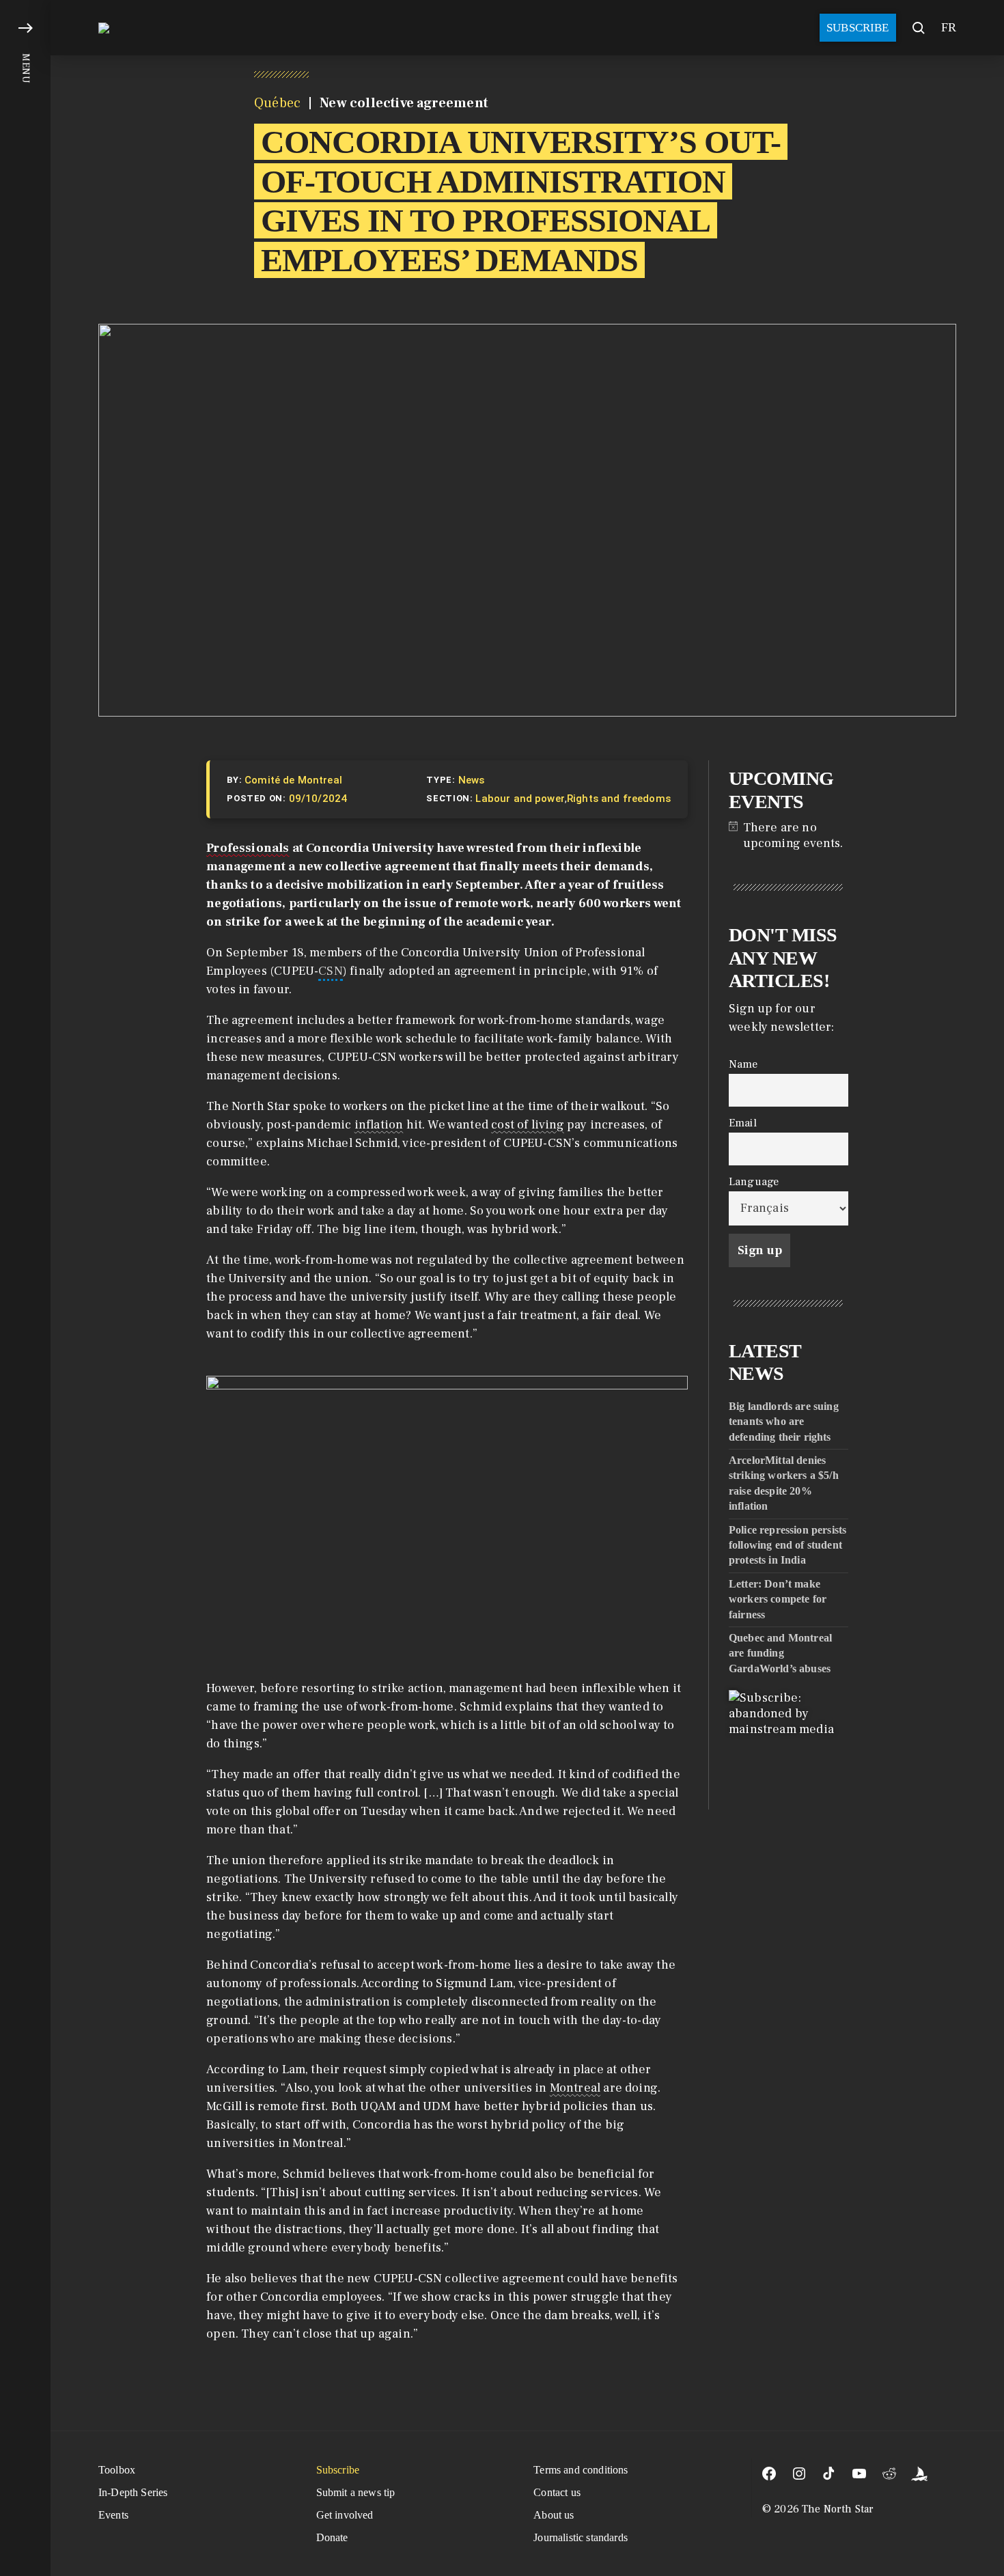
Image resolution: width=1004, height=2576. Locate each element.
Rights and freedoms (619, 799)
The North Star (838, 2509)
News (472, 780)
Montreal (575, 2088)
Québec (277, 103)
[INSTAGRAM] (799, 2474)
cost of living (528, 1125)
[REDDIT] (889, 2474)
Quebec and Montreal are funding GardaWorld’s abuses (780, 1652)
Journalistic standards (581, 2537)
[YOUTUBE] (859, 2474)
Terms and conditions (581, 2470)
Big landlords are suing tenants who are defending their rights (784, 1421)
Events (113, 2515)
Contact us (557, 2492)
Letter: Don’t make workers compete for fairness (778, 1598)
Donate (332, 2537)
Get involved (345, 2515)
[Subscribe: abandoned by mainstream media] (789, 1750)
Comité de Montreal (293, 780)
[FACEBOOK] (769, 2474)
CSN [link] (331, 971)
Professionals (248, 848)
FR (949, 27)
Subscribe (858, 28)
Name (743, 1063)
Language (754, 1181)
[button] (25, 1288)
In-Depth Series (133, 2492)
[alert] (789, 835)
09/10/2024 (318, 799)
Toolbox (117, 2470)
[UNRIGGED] (919, 2474)
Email (743, 1122)
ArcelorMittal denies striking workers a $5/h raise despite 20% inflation (784, 1483)
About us (554, 2515)
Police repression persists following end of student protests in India (787, 1545)
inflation (379, 1125)
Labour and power (520, 799)
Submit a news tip (356, 2492)
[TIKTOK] (829, 2474)
